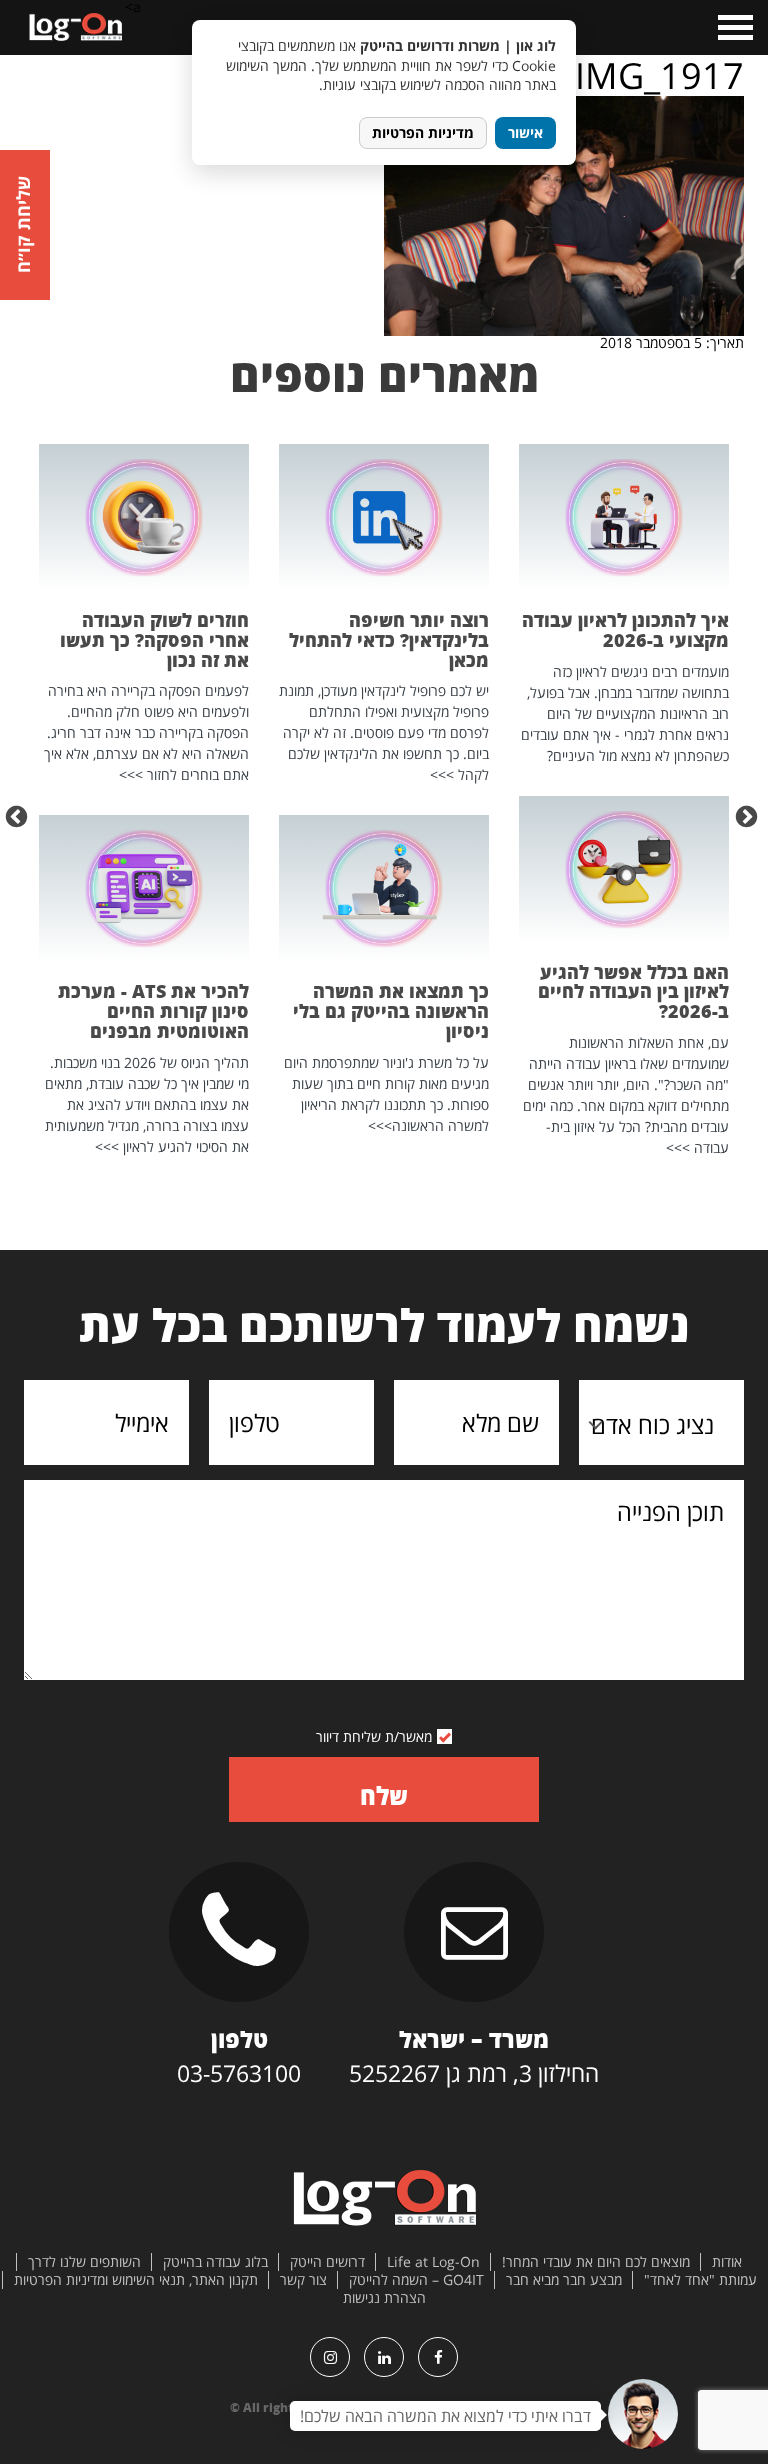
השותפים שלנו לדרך (84, 2262)
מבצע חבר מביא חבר (564, 2280)
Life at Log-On (433, 2262)
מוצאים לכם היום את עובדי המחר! (596, 2262)
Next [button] (19, 815)
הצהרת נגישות (384, 2298)
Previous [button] (749, 815)
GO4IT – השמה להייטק (416, 2280)
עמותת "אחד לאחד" (700, 2280)
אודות (727, 2262)
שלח (384, 1795)
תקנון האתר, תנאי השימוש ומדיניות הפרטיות (136, 2280)
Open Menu (733, 27)
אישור (525, 132)
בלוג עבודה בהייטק (215, 2262)
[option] (624, 801)
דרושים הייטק (327, 2262)
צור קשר (303, 2280)
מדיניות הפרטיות (423, 132)
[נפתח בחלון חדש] (438, 2357)
